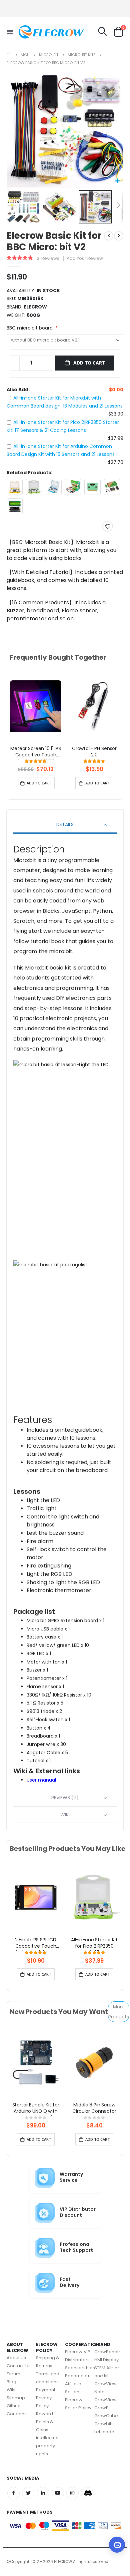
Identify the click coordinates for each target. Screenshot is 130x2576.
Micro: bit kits (82, 55)
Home (9, 55)
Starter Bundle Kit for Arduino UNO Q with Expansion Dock (36, 2109)
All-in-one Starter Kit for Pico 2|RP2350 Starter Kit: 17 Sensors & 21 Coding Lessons (94, 1944)
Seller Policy (78, 2408)
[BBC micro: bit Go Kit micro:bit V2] (112, 487)
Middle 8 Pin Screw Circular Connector (94, 2108)
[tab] (65, 825)
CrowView (106, 2400)
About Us (16, 2358)
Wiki (11, 2390)
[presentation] (15, 713)
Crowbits (104, 2424)
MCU (25, 55)
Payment (46, 2390)
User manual (41, 1780)
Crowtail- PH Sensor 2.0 (94, 752)
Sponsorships (80, 2368)
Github (14, 2406)
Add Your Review (85, 258)
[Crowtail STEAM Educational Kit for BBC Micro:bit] (73, 487)
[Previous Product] (109, 236)
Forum (13, 2374)
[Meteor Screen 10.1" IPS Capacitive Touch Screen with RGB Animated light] (36, 706)
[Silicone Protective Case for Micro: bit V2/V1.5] (92, 487)
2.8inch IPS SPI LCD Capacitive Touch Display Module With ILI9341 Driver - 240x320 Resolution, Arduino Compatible (35, 1944)
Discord (87, 2493)
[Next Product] (119, 236)
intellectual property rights (48, 2446)
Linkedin (43, 2493)
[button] (117, 181)
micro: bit (49, 55)
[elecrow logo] (31, 32)
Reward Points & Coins (45, 2422)
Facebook (13, 2493)
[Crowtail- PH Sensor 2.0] (94, 706)
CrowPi (102, 2408)
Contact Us (19, 2366)
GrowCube (106, 2416)
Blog (11, 2382)
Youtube (58, 2493)
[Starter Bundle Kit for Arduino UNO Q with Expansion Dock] (36, 2062)
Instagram (72, 2493)
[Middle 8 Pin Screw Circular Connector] (94, 2062)
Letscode (104, 2432)
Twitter (28, 2493)
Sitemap (16, 2398)
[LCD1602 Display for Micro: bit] (15, 506)
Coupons (17, 2414)
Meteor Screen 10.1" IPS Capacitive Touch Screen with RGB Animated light (36, 752)
